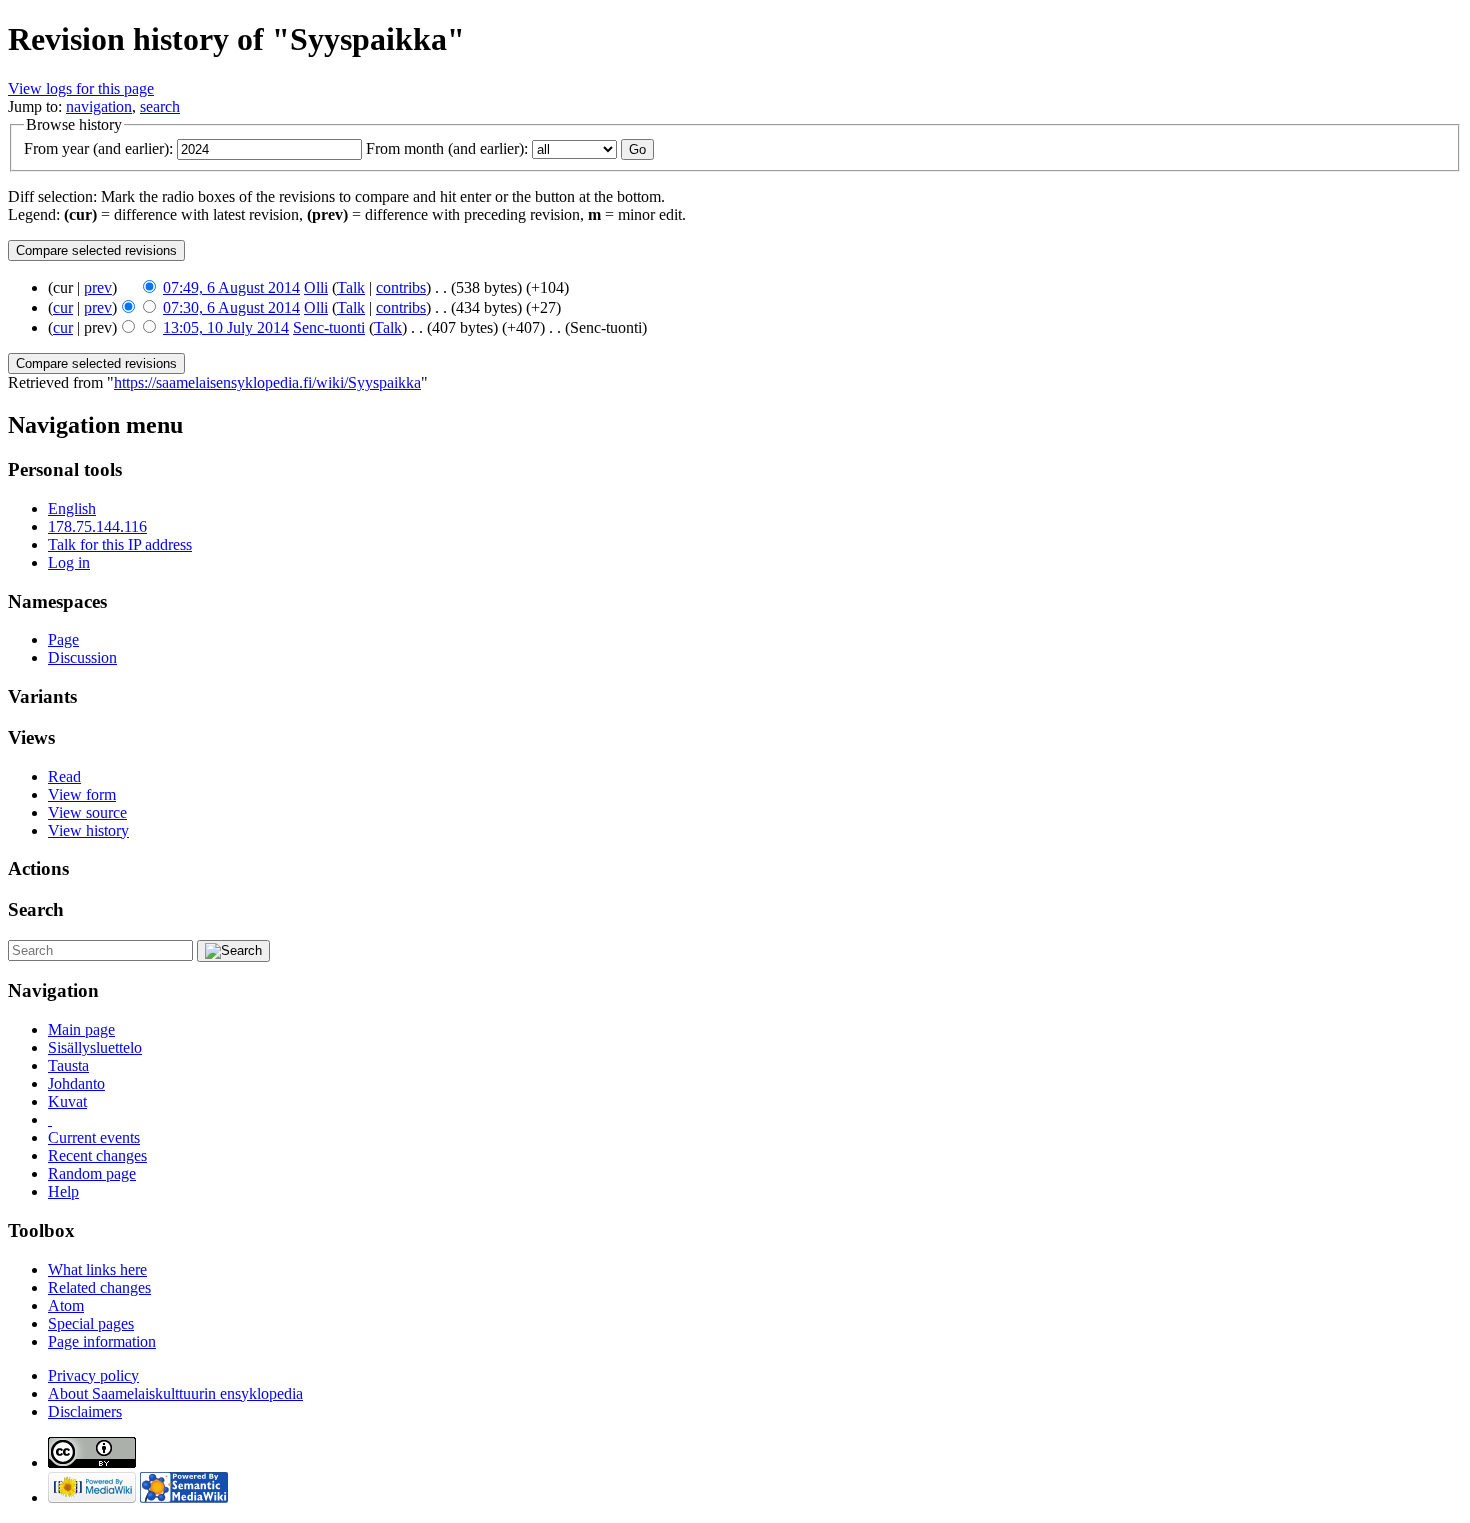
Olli (316, 287)
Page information (102, 1341)
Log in (69, 562)
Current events (94, 1137)
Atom (66, 1305)
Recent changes (97, 1155)
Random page (92, 1173)
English (72, 508)
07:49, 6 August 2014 (231, 287)
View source (87, 812)
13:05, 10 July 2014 (226, 327)
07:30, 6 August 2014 (231, 307)
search (160, 106)
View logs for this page (81, 88)
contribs (401, 287)
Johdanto (76, 1083)
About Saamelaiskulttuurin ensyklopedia (175, 1393)
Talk (351, 287)
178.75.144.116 (97, 526)
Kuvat (67, 1101)
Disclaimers (85, 1411)
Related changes (99, 1287)
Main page (81, 1029)
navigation (99, 106)
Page (63, 639)
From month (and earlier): (447, 148)
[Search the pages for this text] (233, 951)
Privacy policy (93, 1375)
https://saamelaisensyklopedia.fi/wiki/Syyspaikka (267, 382)
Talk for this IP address (120, 544)
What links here (97, 1269)
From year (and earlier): (98, 148)
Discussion (82, 657)
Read (64, 776)
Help (63, 1191)
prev (98, 287)
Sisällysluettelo (95, 1047)
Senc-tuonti (329, 327)
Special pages (91, 1323)
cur (63, 307)
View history (88, 830)
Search (36, 909)
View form (82, 794)
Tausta (68, 1065)
